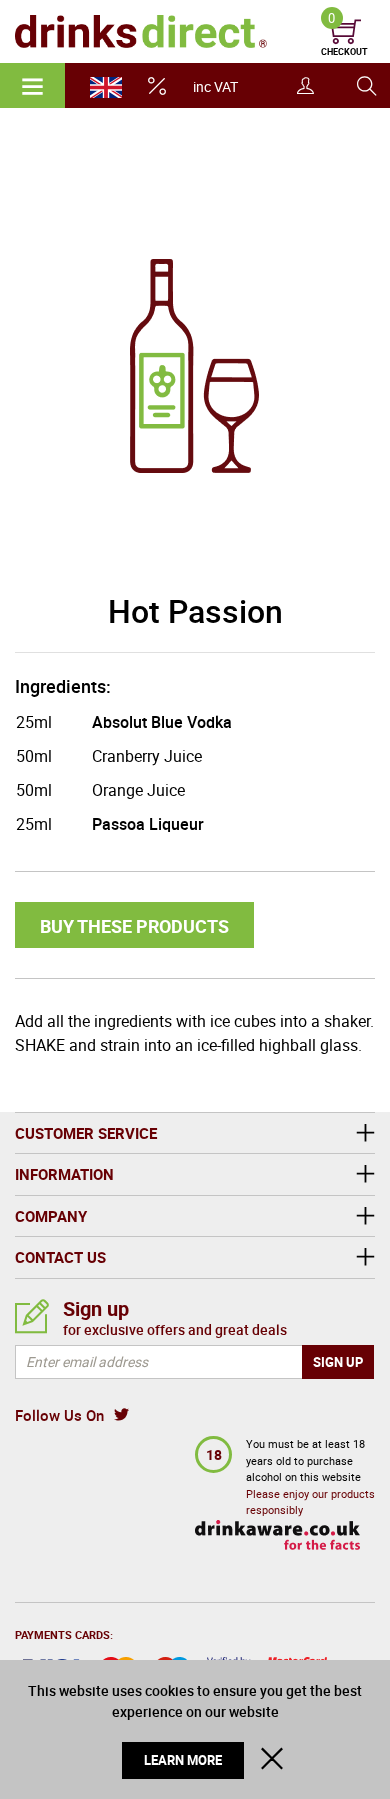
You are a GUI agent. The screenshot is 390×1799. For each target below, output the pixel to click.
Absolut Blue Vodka (162, 722)
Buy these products (134, 926)
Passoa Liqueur (148, 824)
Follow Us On (59, 1415)
